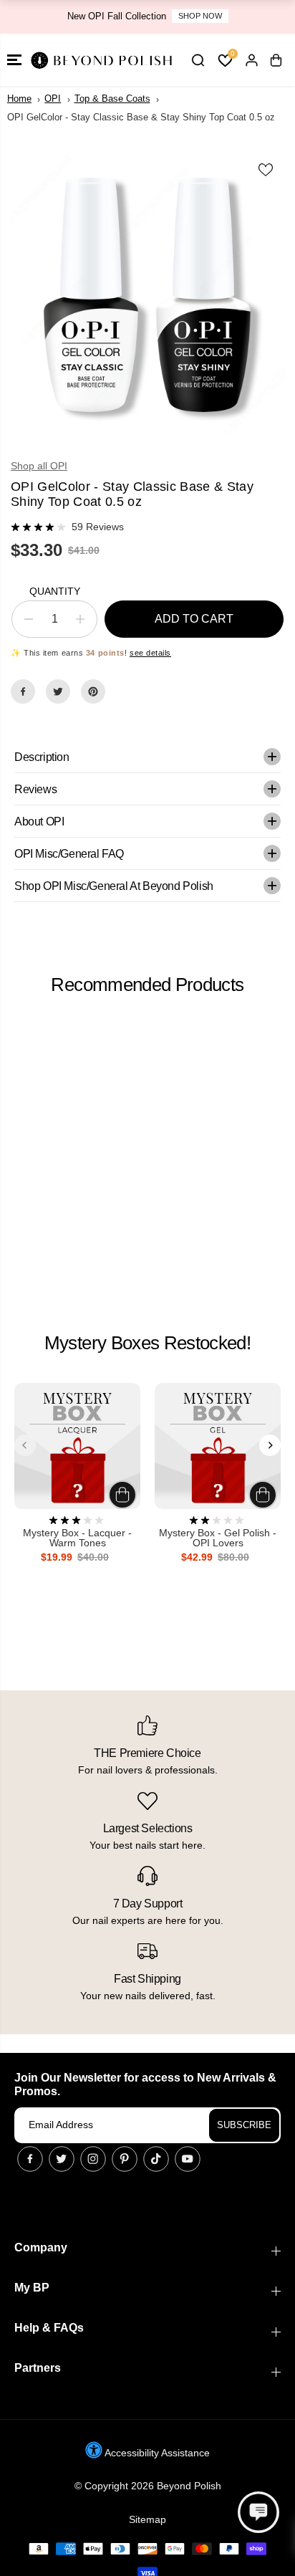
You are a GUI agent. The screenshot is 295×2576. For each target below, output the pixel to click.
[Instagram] (93, 2159)
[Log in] (251, 60)
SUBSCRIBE (244, 2125)
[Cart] (276, 60)
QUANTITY (55, 591)
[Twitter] (58, 691)
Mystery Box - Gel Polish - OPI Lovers (218, 1538)
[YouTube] (188, 2159)
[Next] (270, 1445)
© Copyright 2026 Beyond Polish (148, 2486)
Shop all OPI (39, 466)
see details (150, 653)
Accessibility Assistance (156, 2453)
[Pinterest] (93, 691)
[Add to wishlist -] (266, 170)
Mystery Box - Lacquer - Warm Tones (77, 1538)
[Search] (198, 60)
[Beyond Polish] (100, 60)
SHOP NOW (200, 16)
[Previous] (25, 1445)
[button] (14, 60)
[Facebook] (23, 691)
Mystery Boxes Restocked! (147, 1343)
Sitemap (147, 2519)
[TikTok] (156, 2159)
